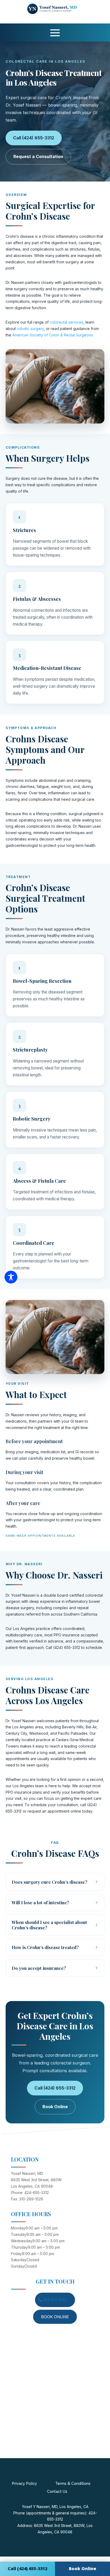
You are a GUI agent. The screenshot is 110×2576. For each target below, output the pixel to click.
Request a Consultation (38, 156)
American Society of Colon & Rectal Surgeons (53, 335)
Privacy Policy (25, 2484)
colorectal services (66, 322)
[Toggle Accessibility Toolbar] (11, 1277)
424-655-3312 (55, 2300)
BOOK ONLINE (55, 2317)
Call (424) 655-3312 (34, 138)
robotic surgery (30, 329)
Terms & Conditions (73, 2484)
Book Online (55, 2107)
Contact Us (57, 2492)
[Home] (57, 13)
